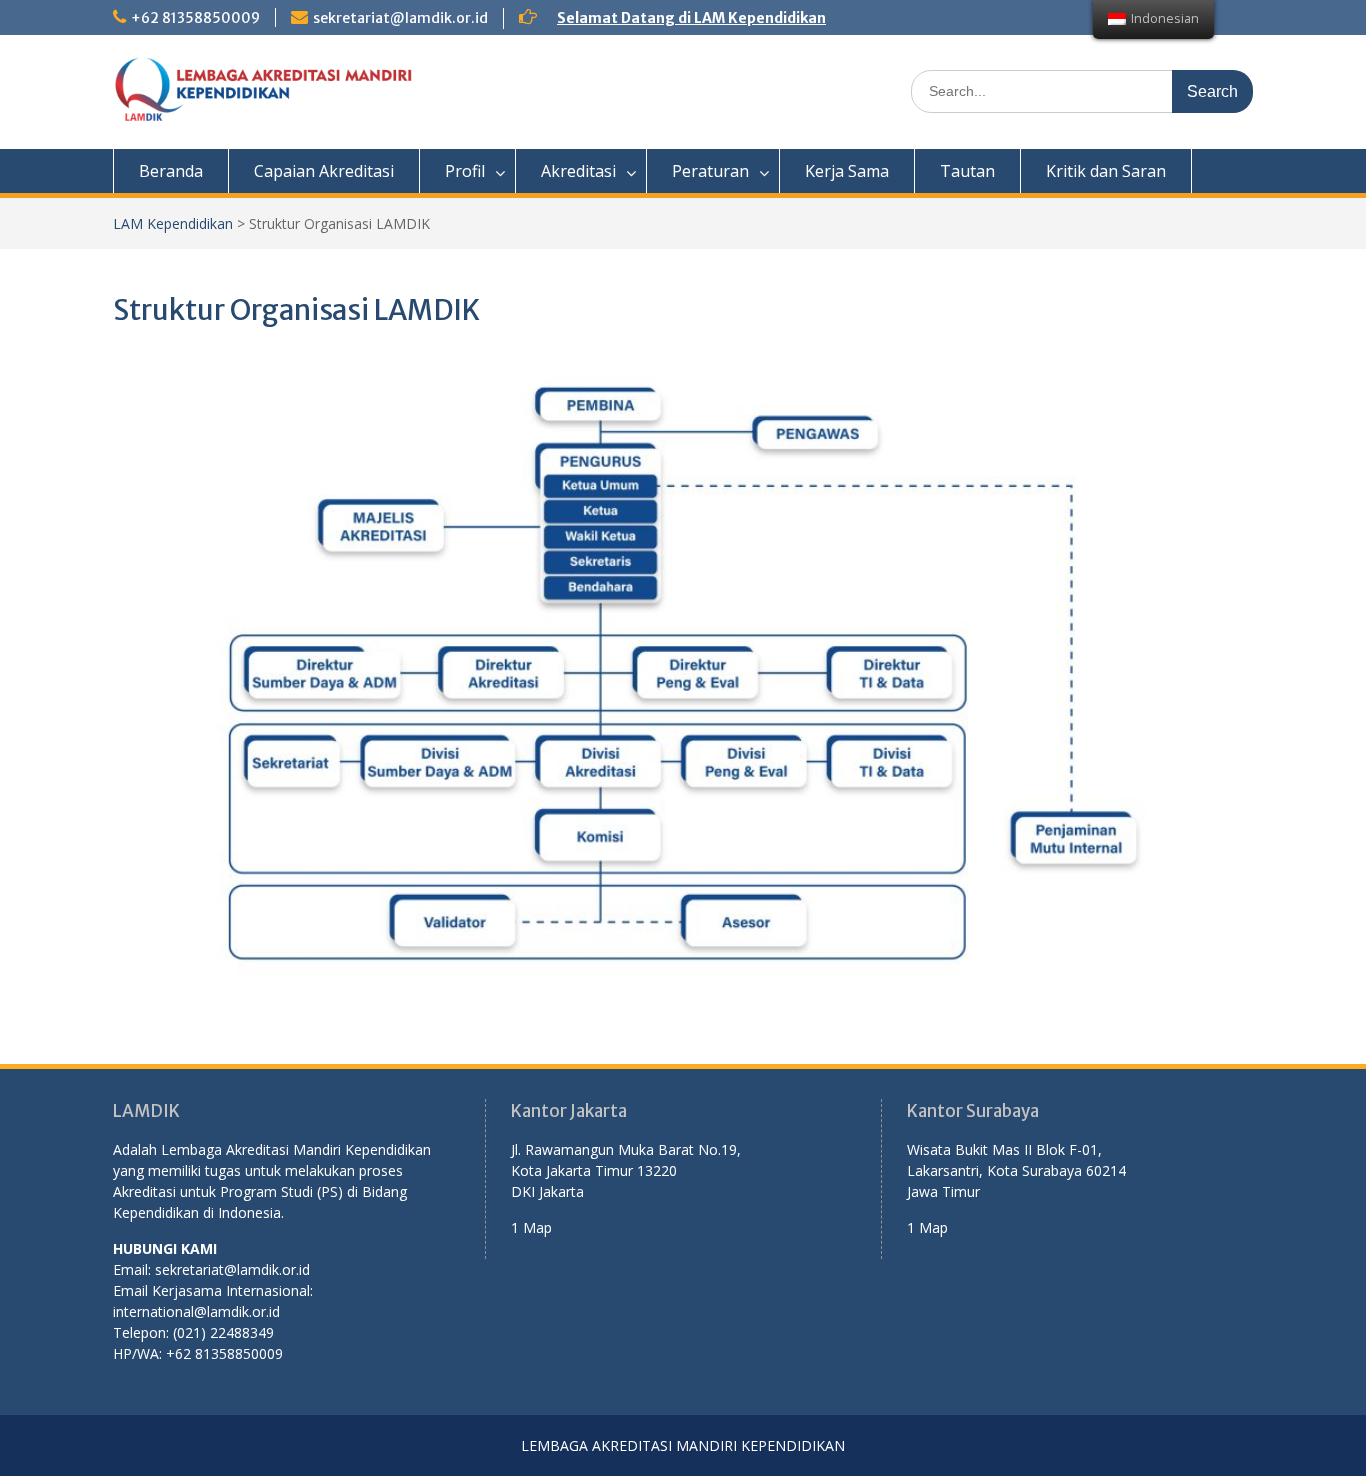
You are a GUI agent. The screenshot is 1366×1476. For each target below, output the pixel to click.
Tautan (967, 171)
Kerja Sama (847, 171)
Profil (465, 171)
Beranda (171, 171)
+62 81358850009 (195, 18)
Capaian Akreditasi (324, 171)
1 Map (531, 1227)
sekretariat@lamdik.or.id (400, 18)
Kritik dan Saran (1106, 171)
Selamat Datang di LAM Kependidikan (691, 18)
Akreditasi (578, 171)
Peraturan (710, 171)
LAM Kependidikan (173, 223)
